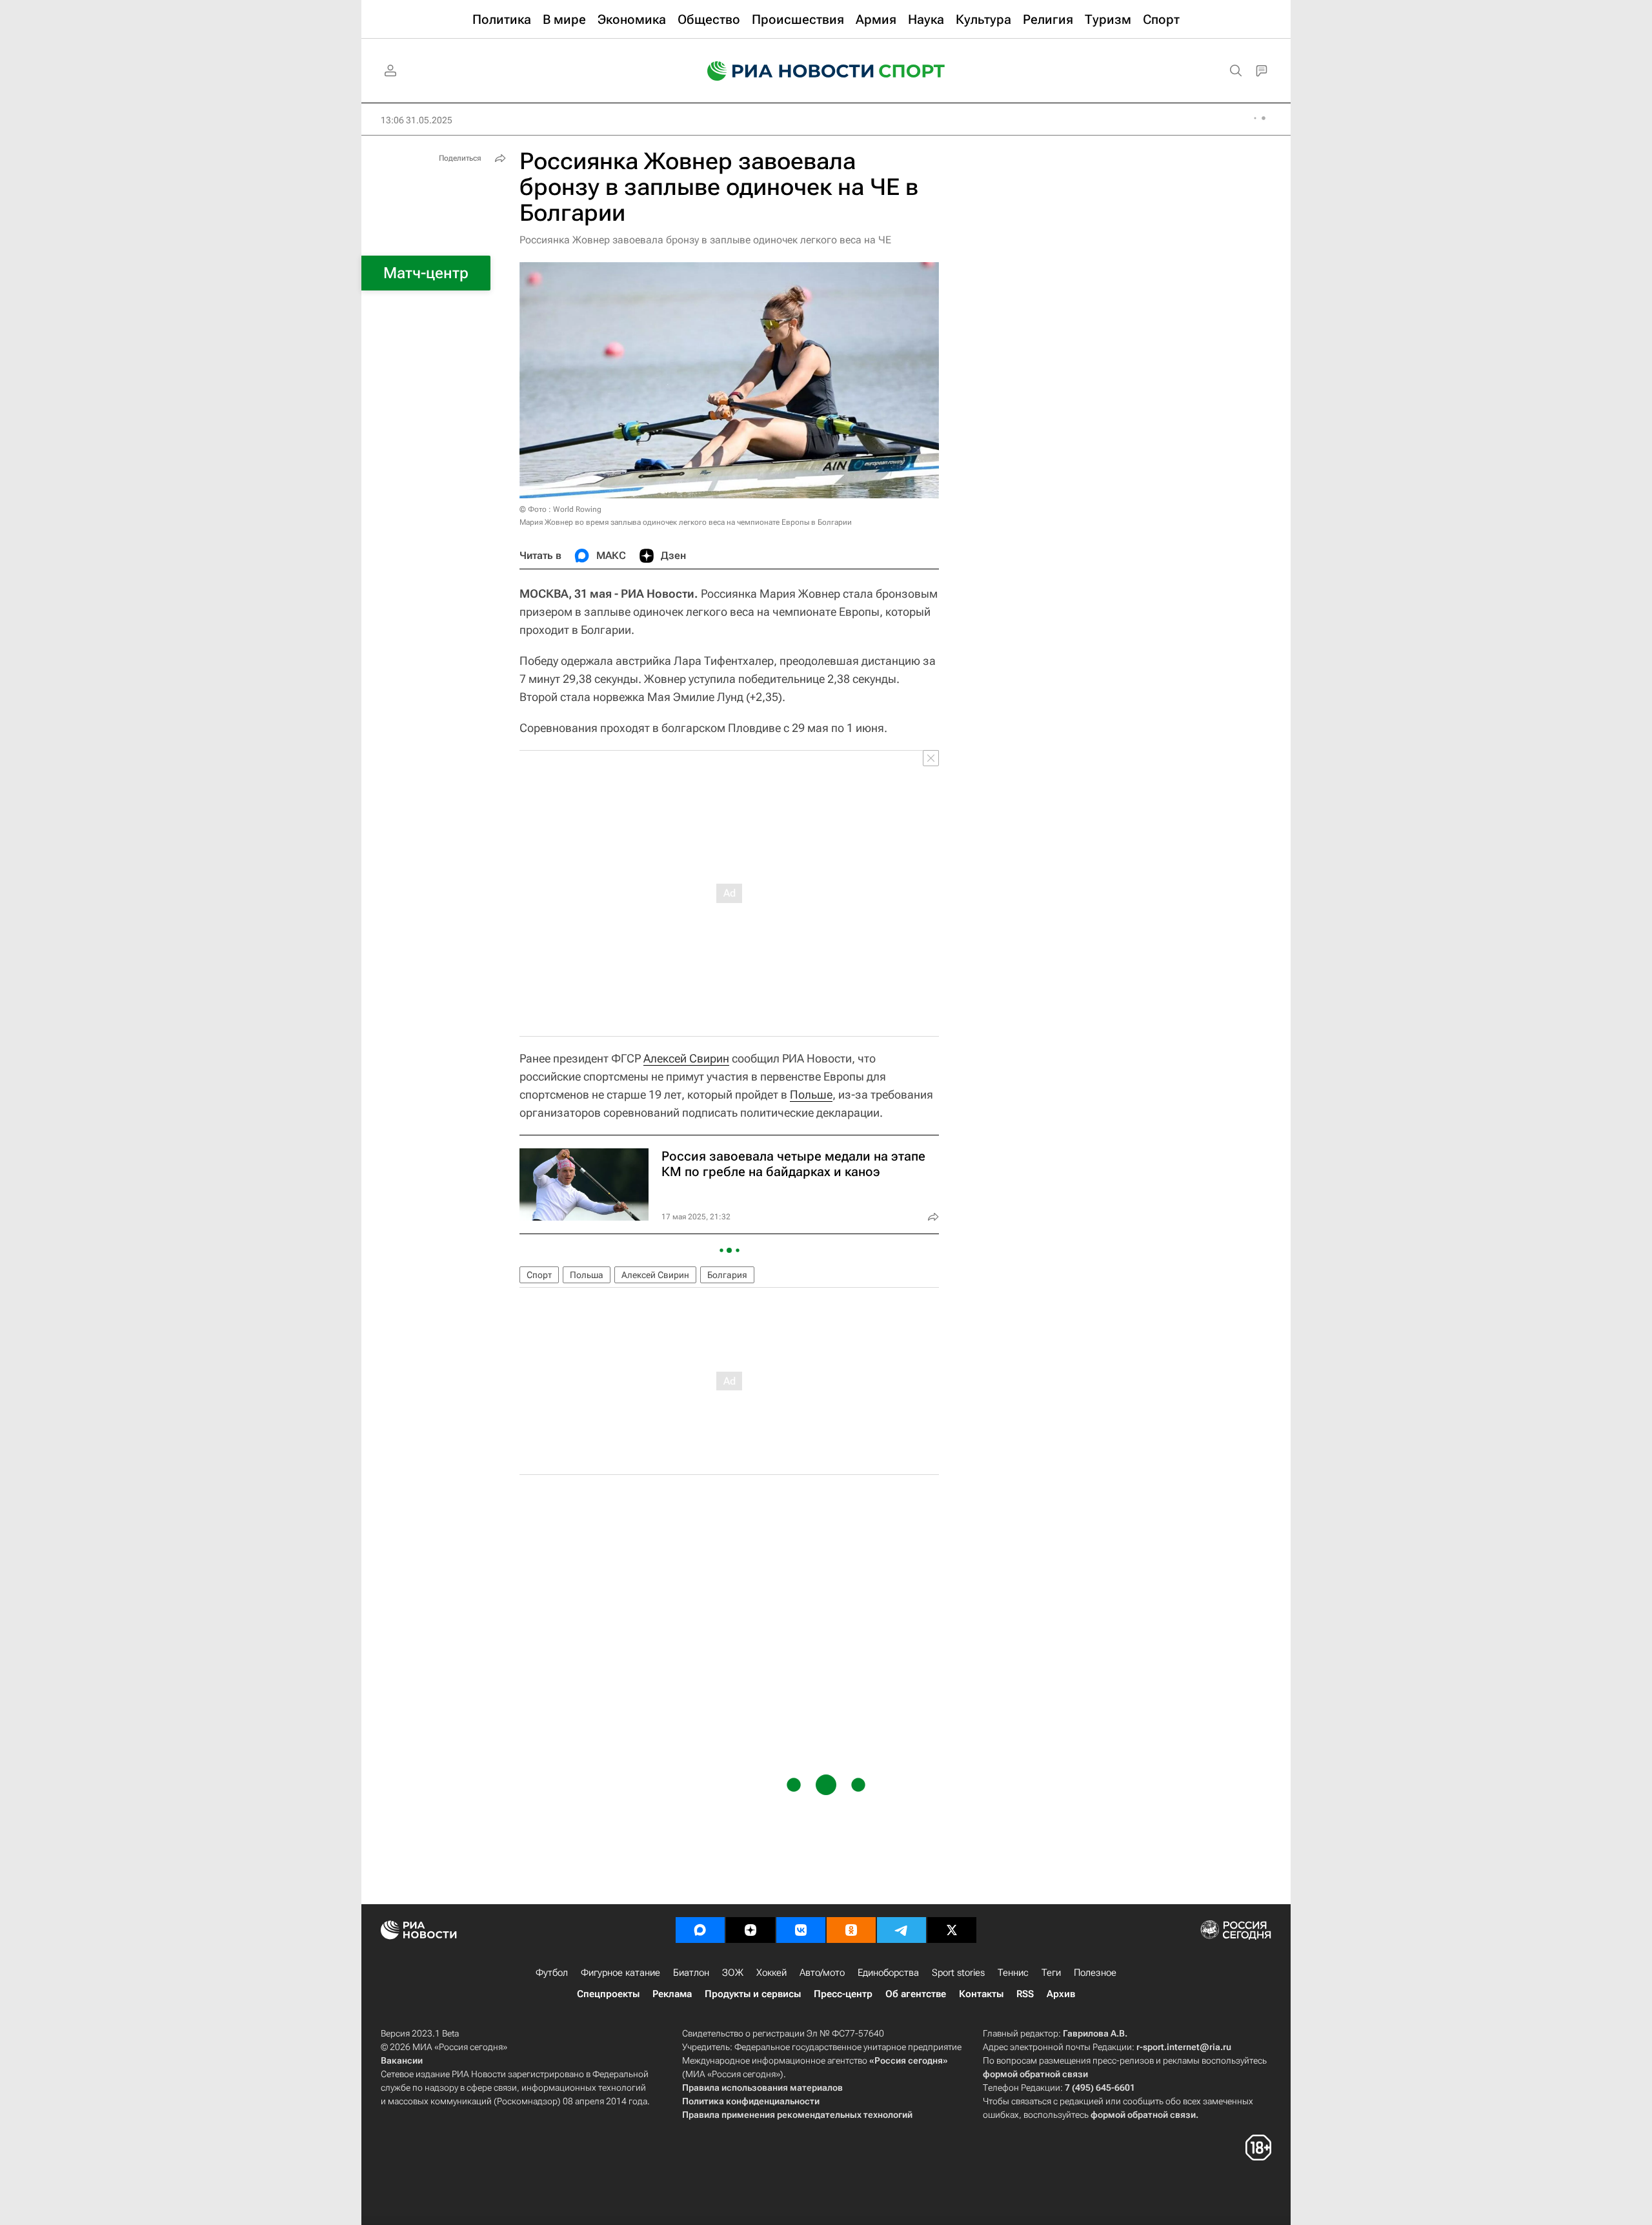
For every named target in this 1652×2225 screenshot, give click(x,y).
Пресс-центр (843, 1994)
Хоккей (771, 1973)
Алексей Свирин (686, 1058)
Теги (1051, 1973)
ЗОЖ (733, 1973)
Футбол (552, 1973)
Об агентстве (916, 1994)
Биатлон (691, 1973)
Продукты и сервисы (753, 1994)
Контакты (981, 1994)
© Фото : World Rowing (560, 509)
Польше (811, 1094)
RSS (1025, 1994)
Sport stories (958, 1973)
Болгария (727, 1275)
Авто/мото (822, 1973)
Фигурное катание (620, 1973)
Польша (587, 1275)
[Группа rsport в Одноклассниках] (851, 1930)
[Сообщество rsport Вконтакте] (801, 1930)
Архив (1061, 1994)
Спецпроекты (608, 1994)
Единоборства (888, 1973)
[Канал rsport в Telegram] (902, 1930)
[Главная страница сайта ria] (782, 71)
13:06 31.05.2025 (417, 120)
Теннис (1013, 1973)
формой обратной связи (1035, 2074)
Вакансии (402, 2060)
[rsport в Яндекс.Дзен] (750, 1930)
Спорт (539, 1275)
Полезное (1095, 1973)
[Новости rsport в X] (952, 1930)
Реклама (672, 1994)
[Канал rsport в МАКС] (700, 1930)
